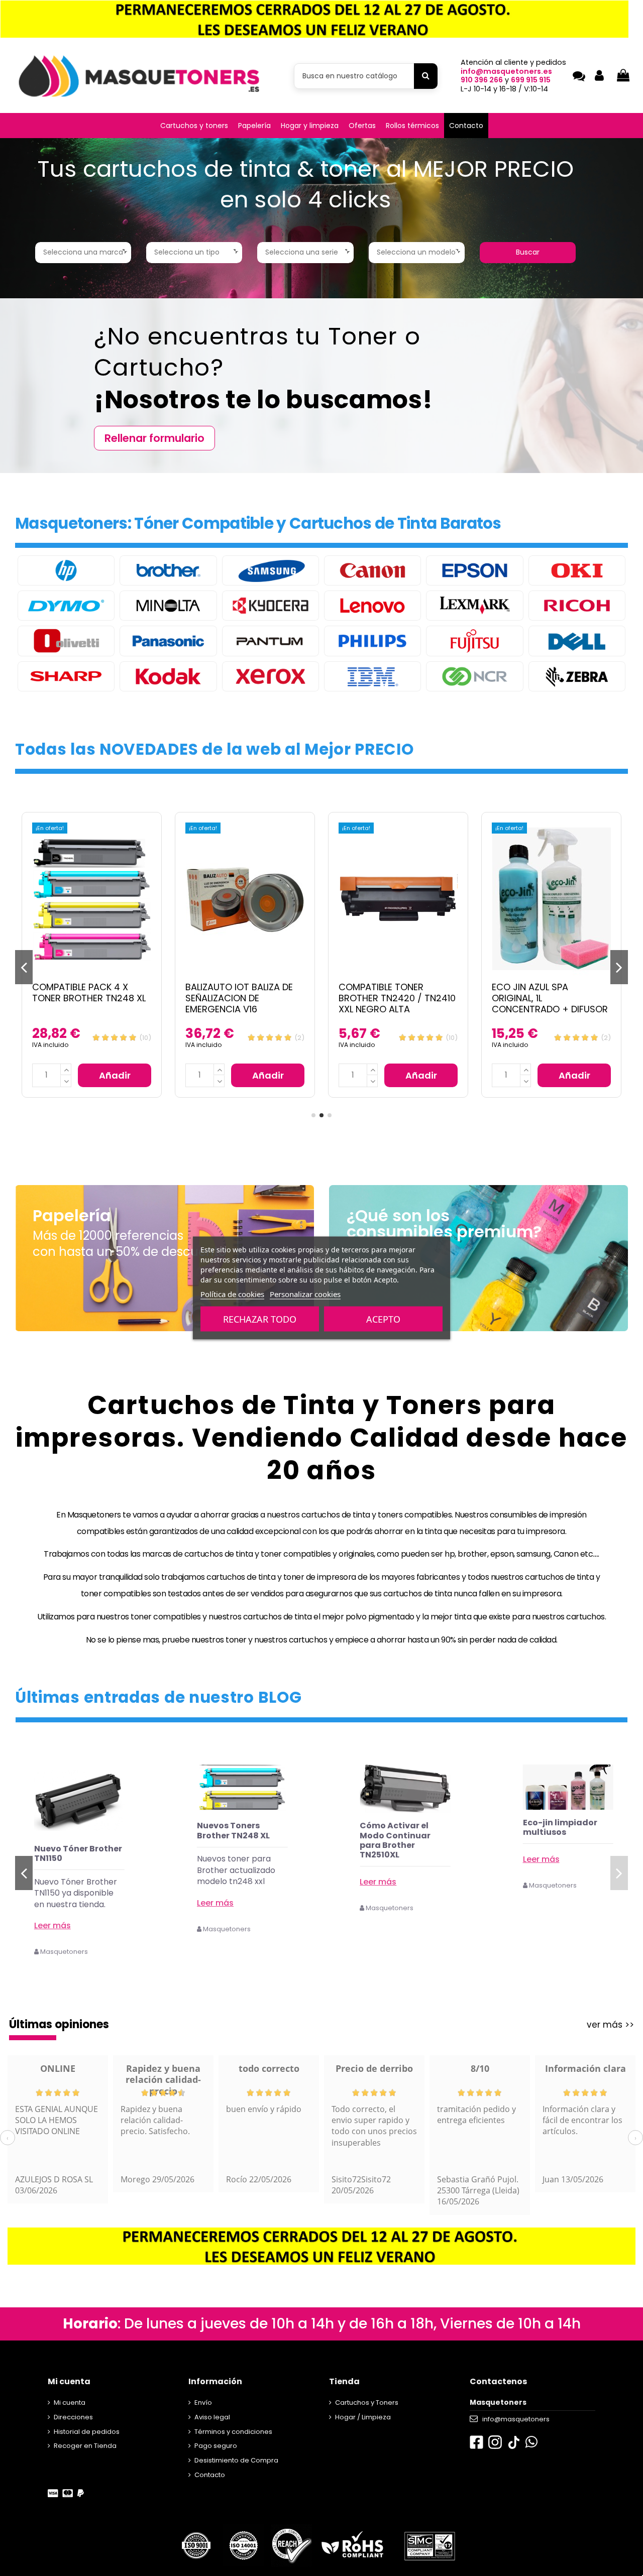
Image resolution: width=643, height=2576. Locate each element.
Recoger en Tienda (85, 2446)
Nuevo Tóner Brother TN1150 (241, 1853)
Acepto (383, 1319)
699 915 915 (531, 80)
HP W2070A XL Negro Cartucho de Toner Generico (78, 1858)
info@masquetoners (516, 2419)
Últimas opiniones (59, 2024)
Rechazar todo (260, 1319)
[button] (194, 126)
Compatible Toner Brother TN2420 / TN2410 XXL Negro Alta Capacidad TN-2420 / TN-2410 (245, 1009)
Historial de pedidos (87, 2432)
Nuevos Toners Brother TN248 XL (396, 1830)
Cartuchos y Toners (367, 2403)
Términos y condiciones (233, 2432)
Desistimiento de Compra (236, 2460)
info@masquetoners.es (506, 71)
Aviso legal (212, 2417)
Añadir (115, 1075)
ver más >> (610, 2025)
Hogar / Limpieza (363, 2417)
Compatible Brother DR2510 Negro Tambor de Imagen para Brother (550, 998)
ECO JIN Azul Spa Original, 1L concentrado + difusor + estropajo (397, 1003)
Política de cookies (232, 1294)
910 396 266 (482, 80)
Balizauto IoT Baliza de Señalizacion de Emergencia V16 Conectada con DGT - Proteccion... (86, 1009)
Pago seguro (216, 2446)
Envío (203, 2403)
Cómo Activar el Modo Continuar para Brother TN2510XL (558, 1840)
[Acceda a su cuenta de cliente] (599, 76)
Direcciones (73, 2417)
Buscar (528, 252)
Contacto (210, 2475)
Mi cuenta (70, 2403)
